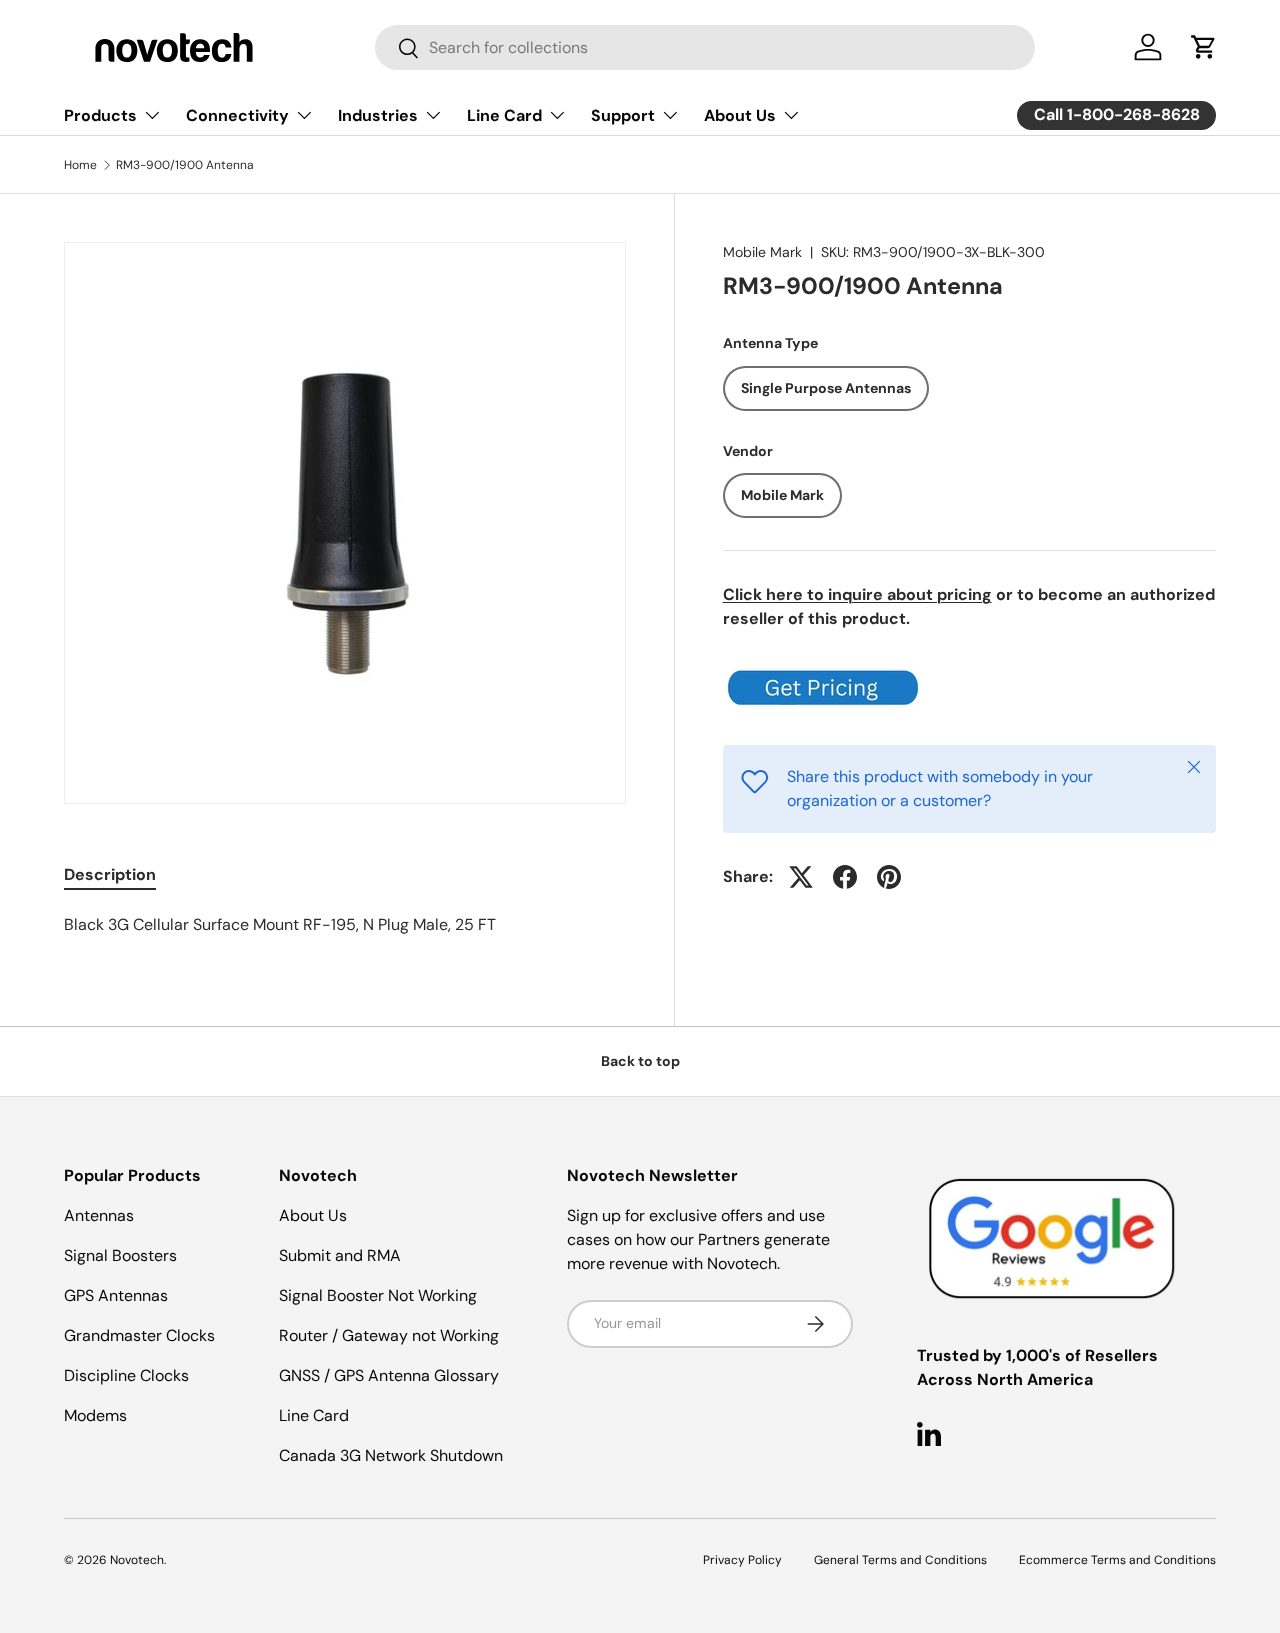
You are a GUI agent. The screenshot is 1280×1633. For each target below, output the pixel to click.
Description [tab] (110, 874)
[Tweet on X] (801, 877)
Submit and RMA (340, 1255)
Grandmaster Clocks (139, 1335)
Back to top (640, 1061)
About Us (740, 115)
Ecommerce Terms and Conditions (1117, 1560)
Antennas (99, 1215)
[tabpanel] (345, 925)
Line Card (504, 115)
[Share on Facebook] (845, 877)
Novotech (137, 1560)
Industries (378, 115)
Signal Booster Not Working (378, 1295)
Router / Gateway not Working (389, 1335)
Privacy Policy (742, 1560)
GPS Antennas (116, 1295)
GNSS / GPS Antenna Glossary (389, 1375)
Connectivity (237, 115)
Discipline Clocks (126, 1375)
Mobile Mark (762, 252)
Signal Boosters (120, 1255)
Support (623, 115)
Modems (95, 1415)
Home (80, 165)
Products (100, 115)
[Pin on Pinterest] (889, 877)
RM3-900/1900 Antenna (185, 165)
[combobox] (705, 47)
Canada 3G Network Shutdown (391, 1455)
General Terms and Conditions (900, 1560)
